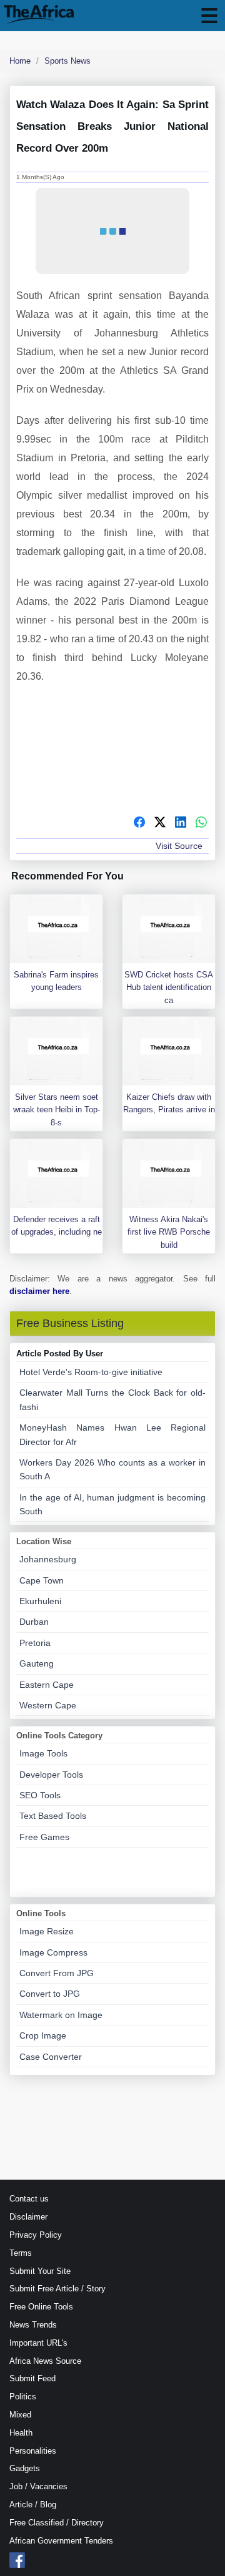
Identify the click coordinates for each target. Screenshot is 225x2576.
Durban (34, 1622)
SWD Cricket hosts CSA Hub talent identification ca (169, 988)
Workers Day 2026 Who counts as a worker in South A (112, 1469)
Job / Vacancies (38, 2486)
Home (20, 61)
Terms (21, 2253)
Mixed (20, 2415)
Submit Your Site (40, 2271)
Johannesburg (48, 1559)
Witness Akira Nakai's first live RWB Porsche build (169, 1232)
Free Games (44, 1837)
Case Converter (51, 2057)
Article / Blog (33, 2505)
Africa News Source (45, 2361)
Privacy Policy (36, 2235)
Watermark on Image (61, 2015)
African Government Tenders (61, 2541)
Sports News (67, 61)
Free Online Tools (41, 2307)
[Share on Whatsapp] (201, 824)
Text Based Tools (53, 1816)
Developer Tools (51, 1775)
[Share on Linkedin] (181, 824)
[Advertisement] (112, 754)
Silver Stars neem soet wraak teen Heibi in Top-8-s (57, 1110)
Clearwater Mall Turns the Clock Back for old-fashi (112, 1399)
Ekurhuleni (40, 1601)
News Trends (33, 2325)
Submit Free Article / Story (57, 2289)
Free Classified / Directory (57, 2523)
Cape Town (42, 1580)
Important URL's (38, 2343)
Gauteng (37, 1663)
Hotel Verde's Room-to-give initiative (91, 1372)
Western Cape (48, 1705)
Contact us (29, 2199)
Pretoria (35, 1643)
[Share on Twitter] (160, 824)
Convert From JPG (57, 1973)
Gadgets (25, 2468)
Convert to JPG (50, 1994)
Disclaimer (28, 2217)
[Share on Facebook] (139, 824)
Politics (23, 2397)
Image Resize (47, 1931)
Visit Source (179, 846)
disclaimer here (39, 1291)
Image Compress (53, 1952)
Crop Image (43, 2035)
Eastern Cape (47, 1685)
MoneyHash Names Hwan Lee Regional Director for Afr (112, 1434)
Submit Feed (32, 2378)
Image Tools (43, 1753)
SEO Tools (40, 1795)
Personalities (33, 2451)
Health (21, 2433)
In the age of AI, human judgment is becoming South (112, 1504)
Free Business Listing (70, 1323)
